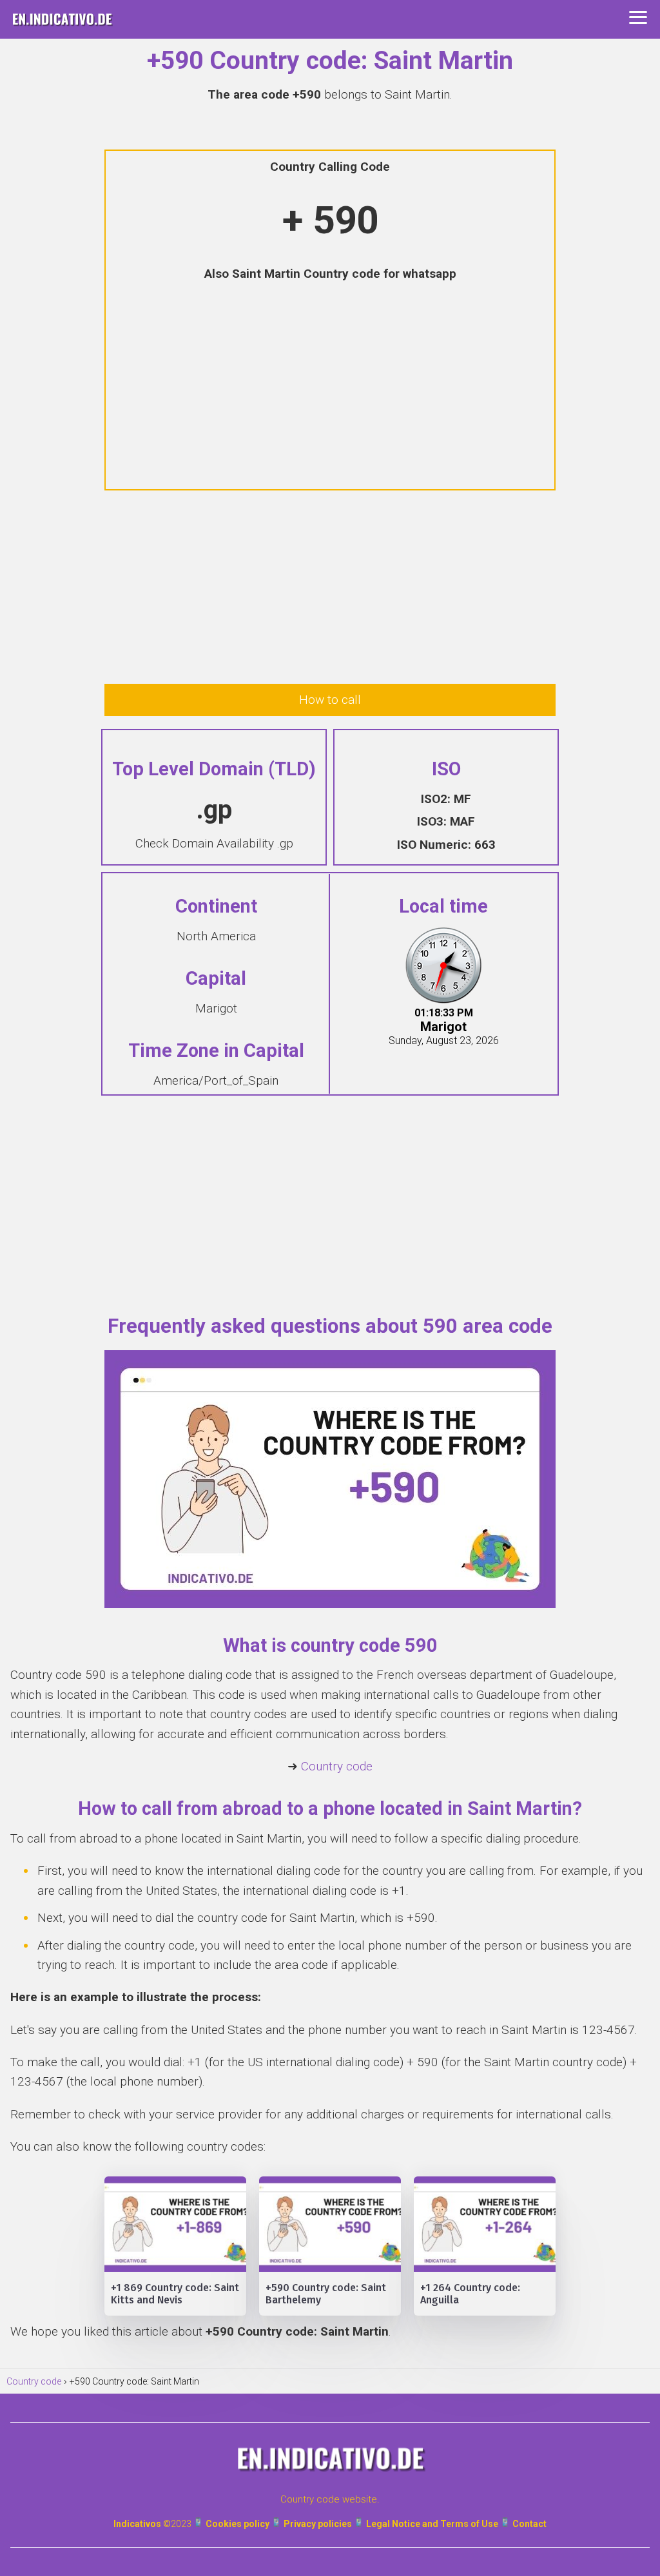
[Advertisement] (330, 387)
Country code (337, 1766)
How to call (330, 700)
